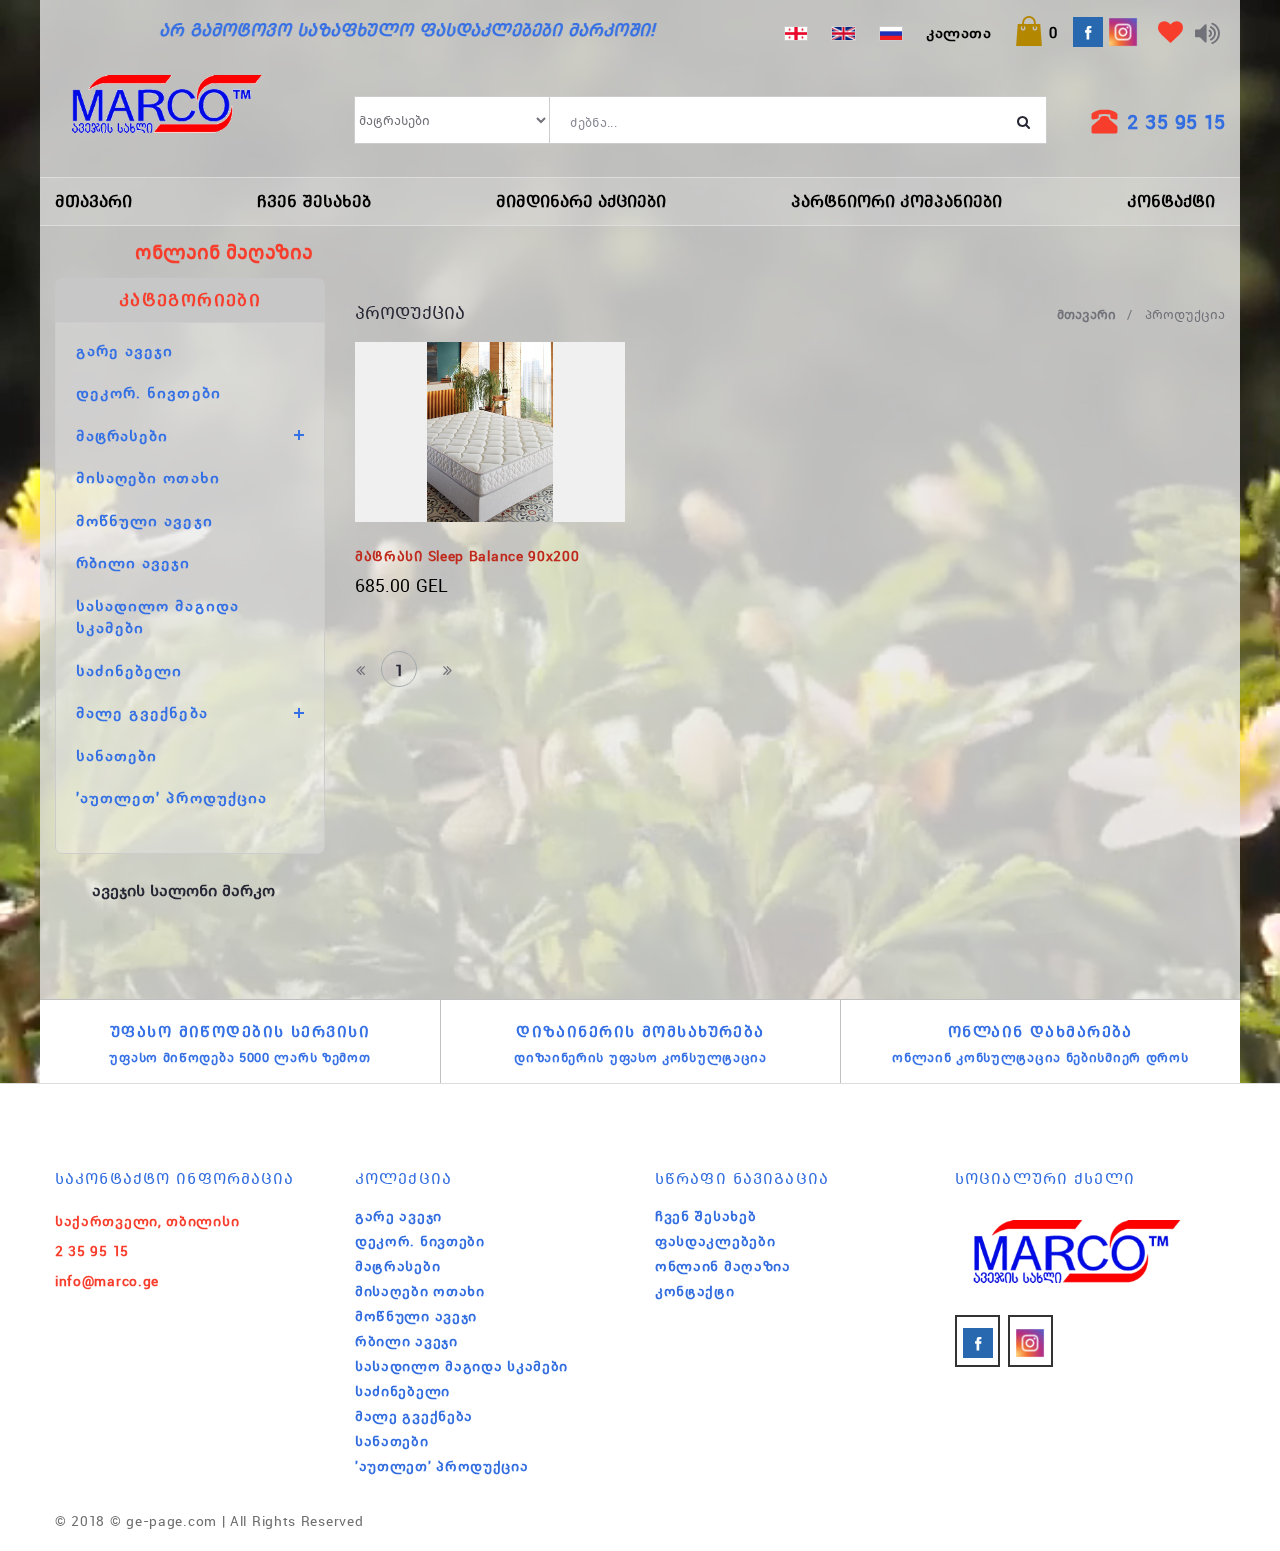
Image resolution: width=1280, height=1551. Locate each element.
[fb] (977, 1341)
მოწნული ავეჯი (144, 520)
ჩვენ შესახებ (314, 201)
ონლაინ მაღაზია (723, 1266)
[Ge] (796, 32)
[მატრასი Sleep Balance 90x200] (490, 432)
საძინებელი (129, 670)
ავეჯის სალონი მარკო (183, 890)
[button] (1036, 32)
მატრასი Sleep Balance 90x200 (467, 556)
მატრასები (397, 1266)
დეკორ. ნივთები (148, 392)
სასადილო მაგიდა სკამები (461, 1366)
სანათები (116, 755)
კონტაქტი (1171, 201)
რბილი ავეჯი (133, 562)
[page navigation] (362, 669)
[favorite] (1170, 35)
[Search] (1024, 120)
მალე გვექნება (414, 1416)
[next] (447, 669)
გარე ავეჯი (125, 350)
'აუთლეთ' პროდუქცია (171, 797)
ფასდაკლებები (715, 1241)
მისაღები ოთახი (148, 477)
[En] (843, 32)
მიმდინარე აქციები (581, 201)
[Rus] (891, 32)
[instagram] (1030, 1341)
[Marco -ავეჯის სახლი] (166, 120)
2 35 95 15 (1176, 121)
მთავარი (93, 201)
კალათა (958, 32)
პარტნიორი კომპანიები (896, 201)
